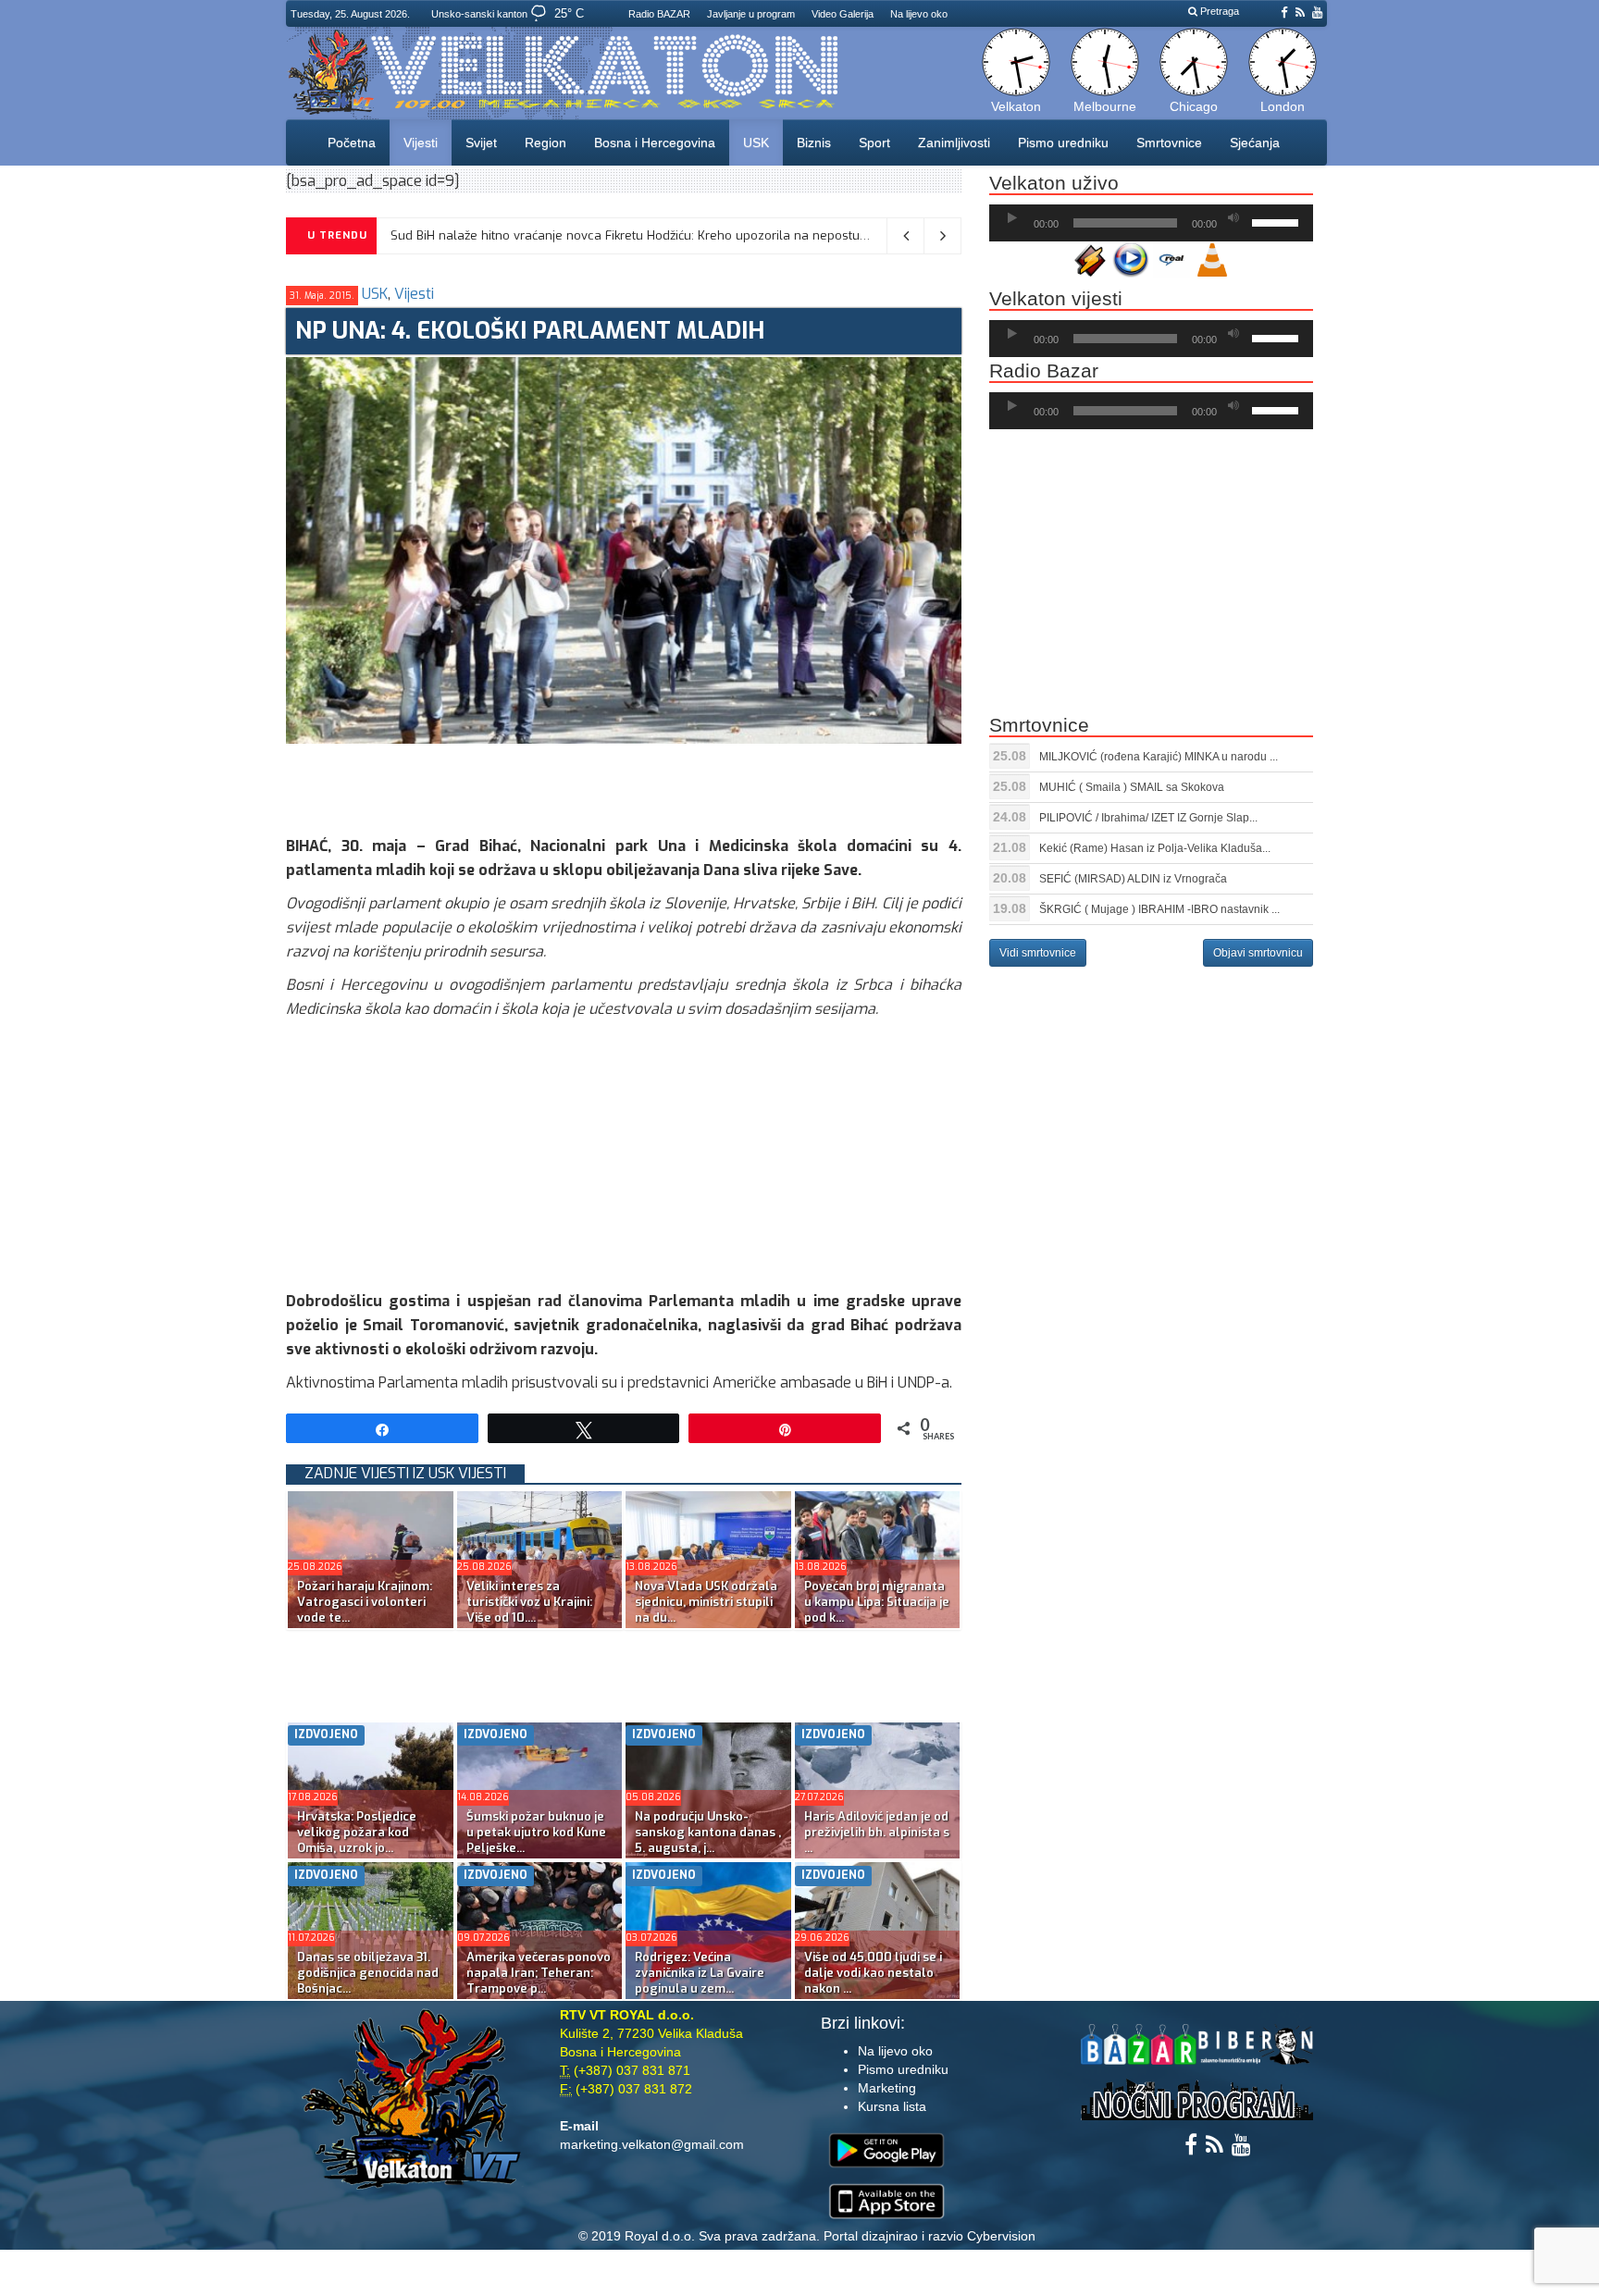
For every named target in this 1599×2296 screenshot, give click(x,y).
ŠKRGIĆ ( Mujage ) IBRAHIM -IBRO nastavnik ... (1159, 909)
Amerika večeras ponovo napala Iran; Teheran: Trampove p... (539, 1973)
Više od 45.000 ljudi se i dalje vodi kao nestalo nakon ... (873, 1973)
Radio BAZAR (659, 14)
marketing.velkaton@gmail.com (652, 2144)
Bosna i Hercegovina (655, 142)
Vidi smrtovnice (1038, 953)
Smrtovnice (1169, 142)
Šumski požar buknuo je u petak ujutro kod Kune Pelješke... (536, 1832)
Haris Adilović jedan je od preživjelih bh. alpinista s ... (877, 1832)
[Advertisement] (623, 785)
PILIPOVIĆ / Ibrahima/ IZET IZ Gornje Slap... (1148, 818)
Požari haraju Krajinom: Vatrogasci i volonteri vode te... (365, 1602)
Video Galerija (843, 14)
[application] (1151, 223)
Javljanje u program (751, 14)
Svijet (481, 142)
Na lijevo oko (919, 14)
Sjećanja (1255, 142)
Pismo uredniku (1063, 142)
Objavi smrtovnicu (1258, 953)
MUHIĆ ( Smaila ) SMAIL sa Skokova (1132, 787)
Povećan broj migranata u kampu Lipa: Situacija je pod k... (877, 1602)
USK (756, 142)
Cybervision (1001, 2236)
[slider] (1278, 221)
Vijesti (421, 142)
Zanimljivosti (954, 142)
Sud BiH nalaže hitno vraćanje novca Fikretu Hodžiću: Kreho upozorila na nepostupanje (641, 235)
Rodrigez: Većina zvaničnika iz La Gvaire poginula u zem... (700, 1973)
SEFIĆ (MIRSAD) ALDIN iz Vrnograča (1133, 879)
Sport (874, 142)
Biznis (814, 142)
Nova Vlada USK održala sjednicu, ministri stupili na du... (706, 1602)
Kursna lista (892, 2106)
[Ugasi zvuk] (1233, 218)
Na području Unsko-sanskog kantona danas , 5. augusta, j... (708, 1832)
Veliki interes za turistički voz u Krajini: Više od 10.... (529, 1602)
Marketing (887, 2088)
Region (545, 142)
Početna (352, 142)
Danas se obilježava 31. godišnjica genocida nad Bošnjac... (368, 1973)
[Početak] (1012, 218)
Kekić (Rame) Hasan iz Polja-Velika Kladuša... (1155, 848)
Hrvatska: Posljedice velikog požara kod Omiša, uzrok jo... (357, 1832)
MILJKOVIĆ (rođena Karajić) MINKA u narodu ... (1159, 757)
